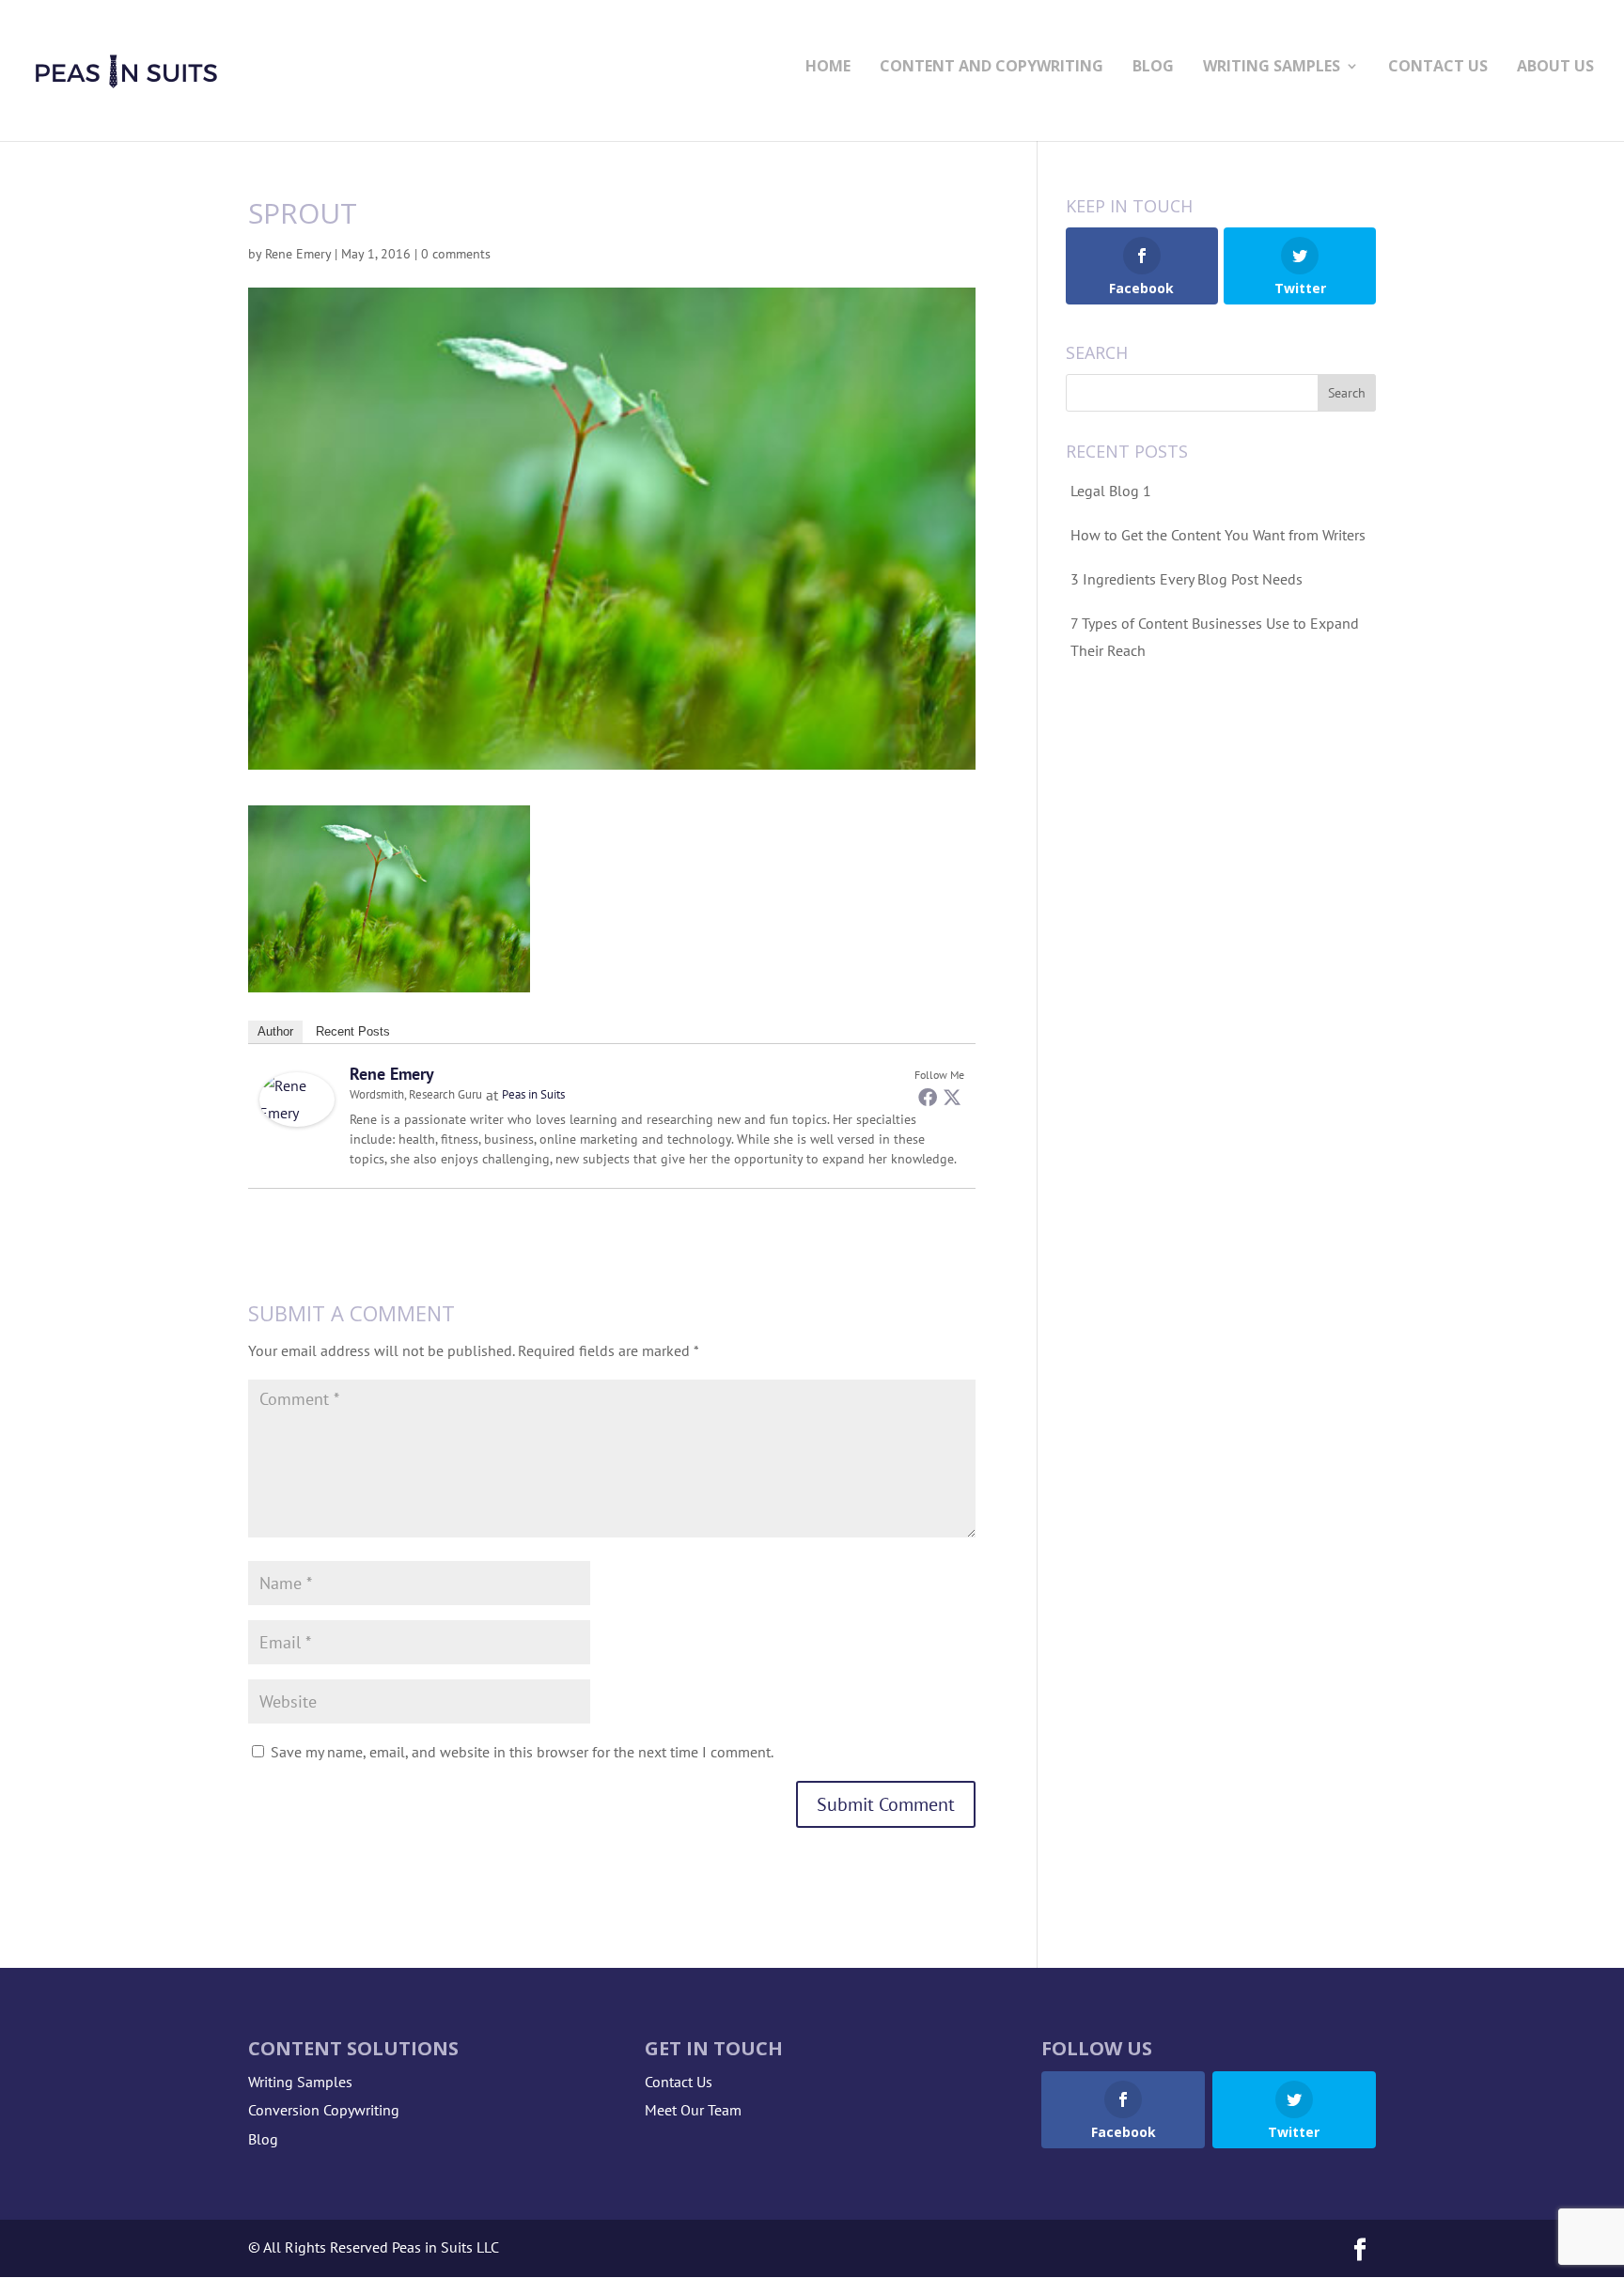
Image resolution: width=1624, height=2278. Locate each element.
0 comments (456, 254)
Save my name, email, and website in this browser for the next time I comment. (522, 1752)
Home (828, 68)
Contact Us (1438, 68)
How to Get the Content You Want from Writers (1218, 535)
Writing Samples (1272, 68)
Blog (1153, 68)
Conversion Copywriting (324, 2110)
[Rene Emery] (297, 1113)
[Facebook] (928, 1097)
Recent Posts (353, 1031)
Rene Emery (298, 254)
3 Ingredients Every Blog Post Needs (1187, 579)
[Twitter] (952, 1097)
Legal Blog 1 (1111, 491)
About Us (1555, 68)
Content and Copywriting (992, 68)
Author (275, 1031)
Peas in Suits (533, 1094)
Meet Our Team (693, 2110)
